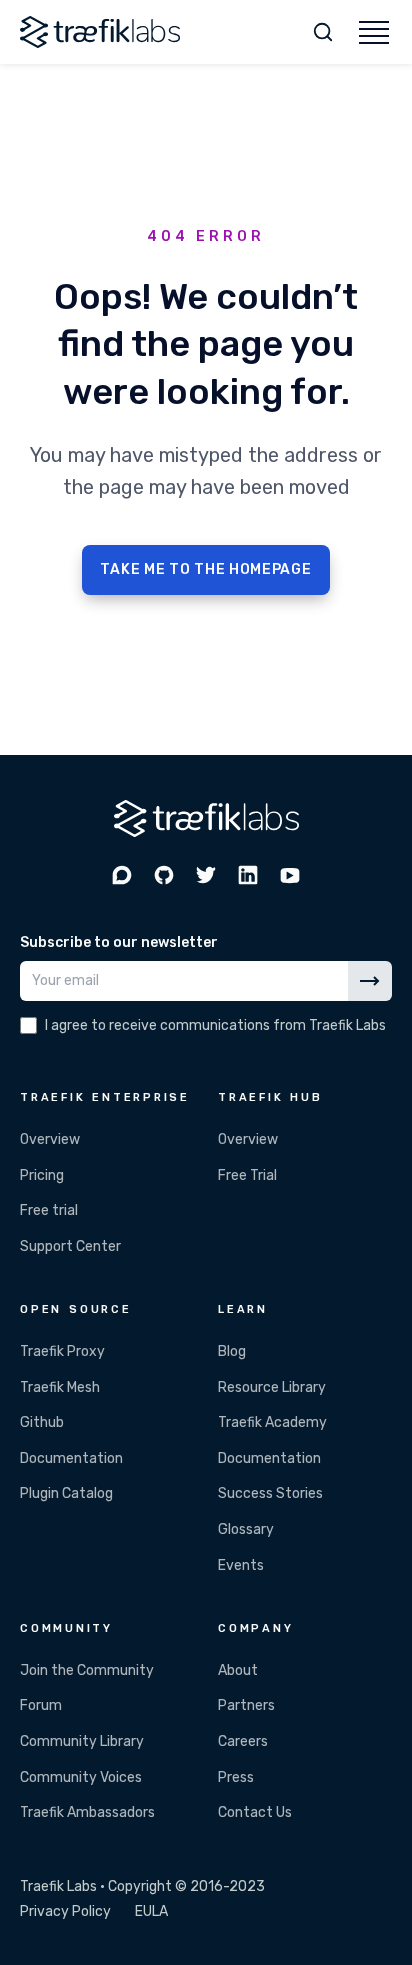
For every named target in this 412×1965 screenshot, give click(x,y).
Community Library (82, 1741)
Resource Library (272, 1387)
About (238, 1670)
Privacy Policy (65, 1911)
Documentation (71, 1458)
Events (241, 1565)
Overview (50, 1139)
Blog (232, 1351)
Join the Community (87, 1670)
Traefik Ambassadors (87, 1812)
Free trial (49, 1210)
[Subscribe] (370, 981)
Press (236, 1777)
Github (42, 1422)
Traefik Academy (272, 1422)
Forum (41, 1705)
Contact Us (255, 1812)
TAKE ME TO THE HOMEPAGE (205, 569)
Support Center (70, 1246)
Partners (246, 1705)
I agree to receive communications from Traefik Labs (215, 1025)
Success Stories (270, 1493)
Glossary (246, 1529)
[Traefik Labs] (100, 32)
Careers (243, 1741)
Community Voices (81, 1777)
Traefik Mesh (60, 1387)
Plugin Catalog (66, 1493)
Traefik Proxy (62, 1351)
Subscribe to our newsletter (119, 942)
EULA (151, 1911)
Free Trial (247, 1175)
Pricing (42, 1175)
